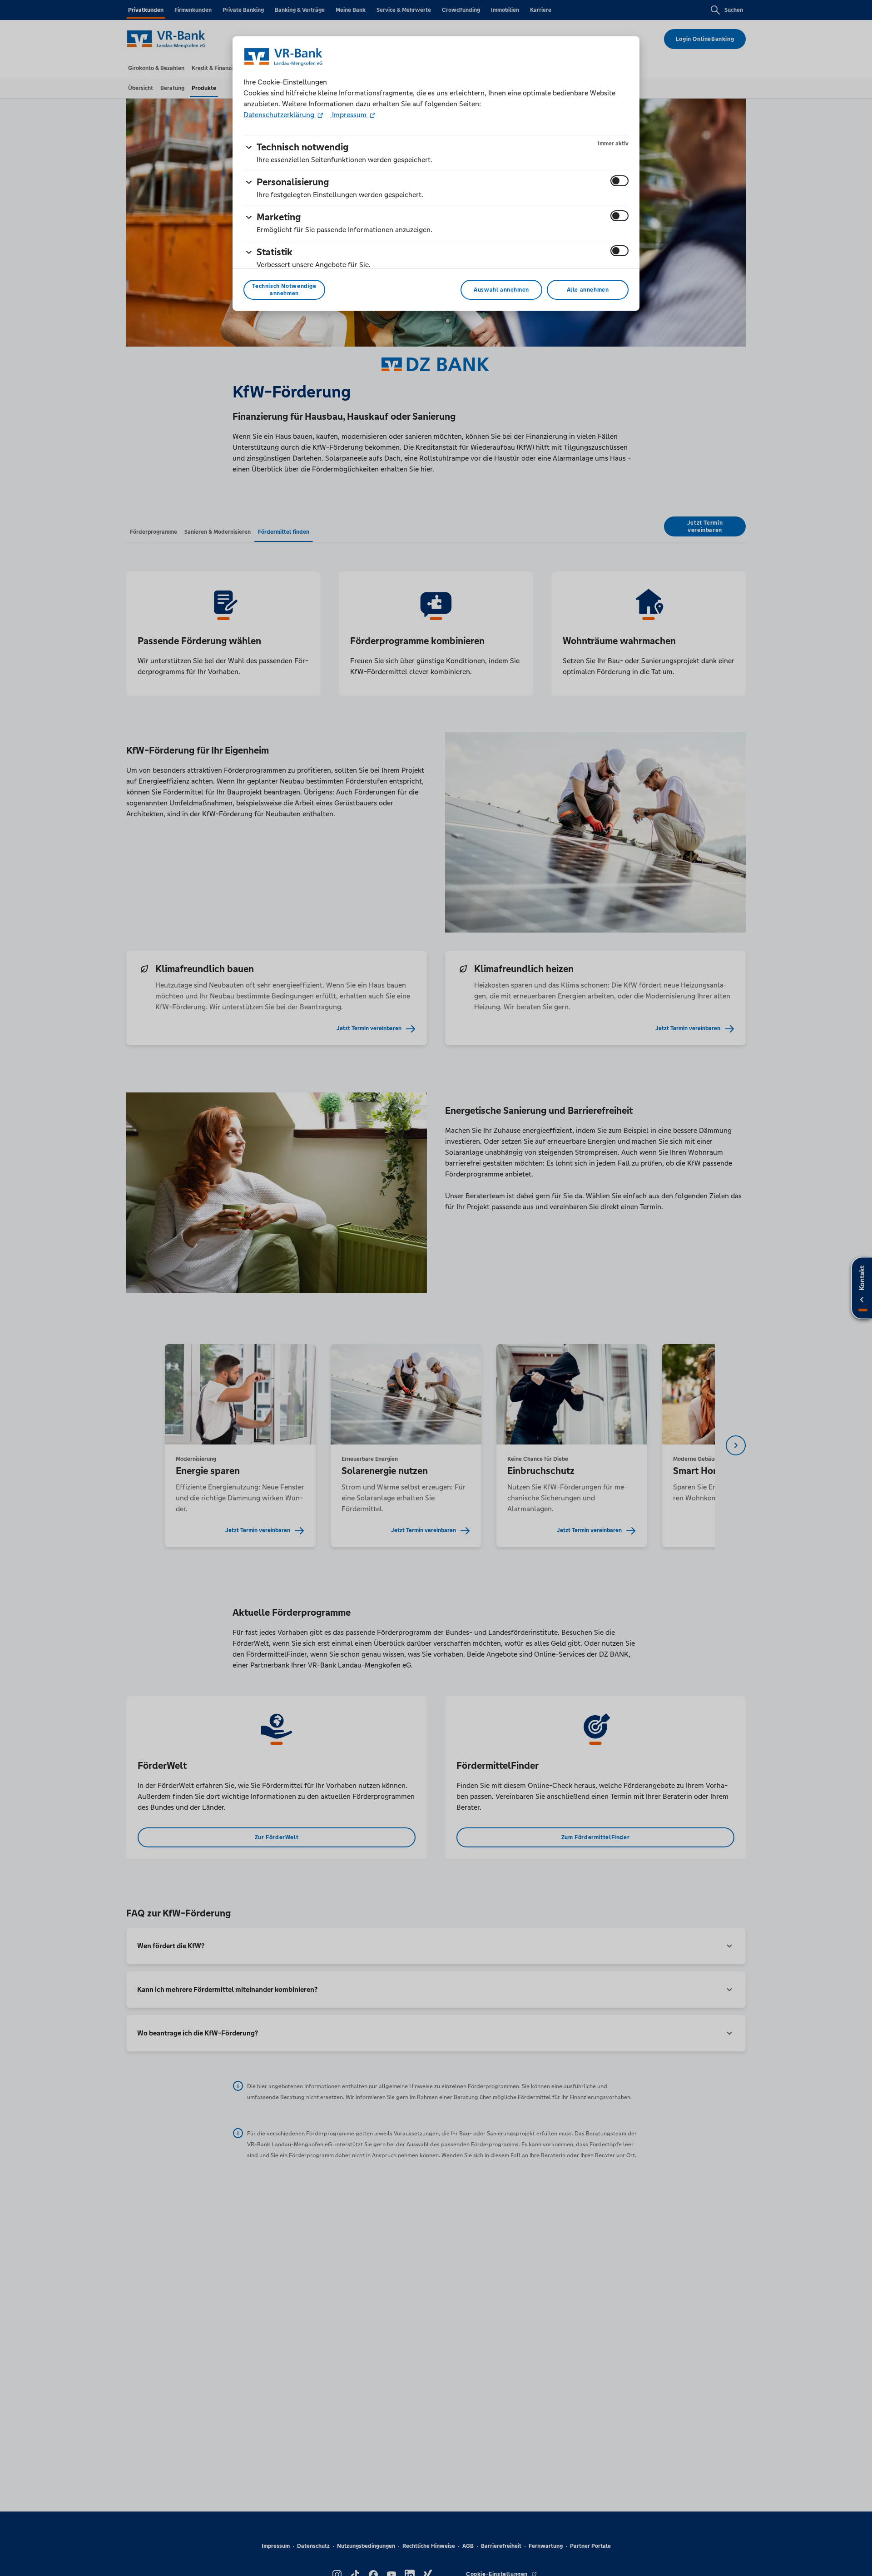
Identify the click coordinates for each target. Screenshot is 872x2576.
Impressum (349, 115)
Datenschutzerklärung (280, 115)
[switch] (619, 181)
